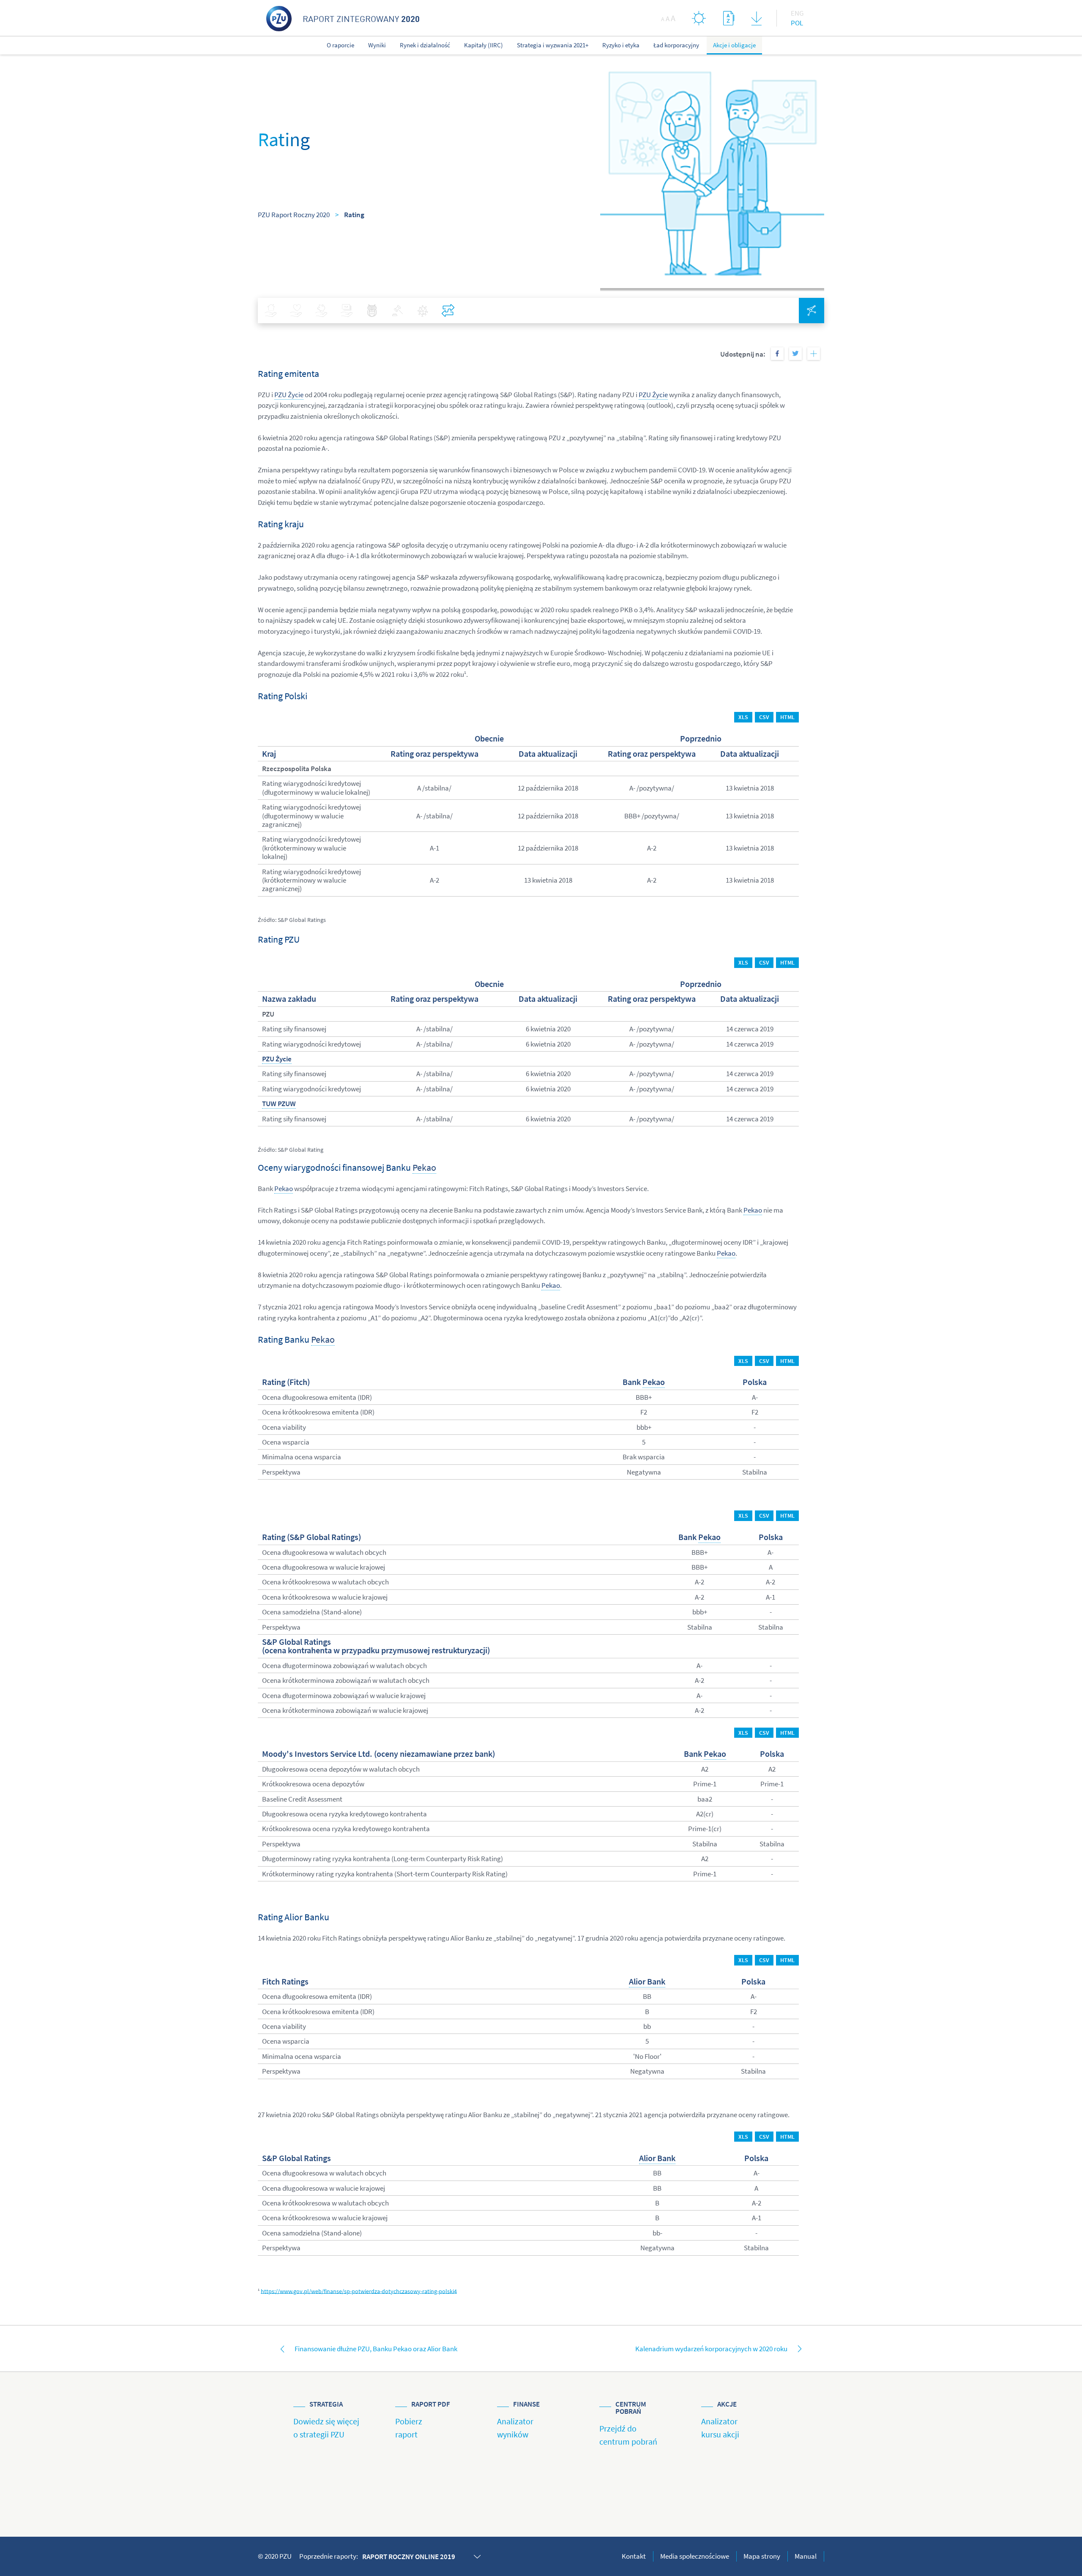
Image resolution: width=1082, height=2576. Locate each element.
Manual (806, 2556)
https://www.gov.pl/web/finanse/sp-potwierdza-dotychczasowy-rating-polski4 (359, 2291)
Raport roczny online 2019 (409, 2557)
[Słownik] (729, 18)
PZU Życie (289, 395)
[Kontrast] (699, 18)
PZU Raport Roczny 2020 (294, 215)
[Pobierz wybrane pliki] (756, 20)
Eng (797, 13)
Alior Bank (647, 1982)
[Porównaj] (448, 311)
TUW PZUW (279, 1104)
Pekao (424, 1167)
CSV (764, 717)
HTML (787, 717)
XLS (743, 717)
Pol (797, 23)
